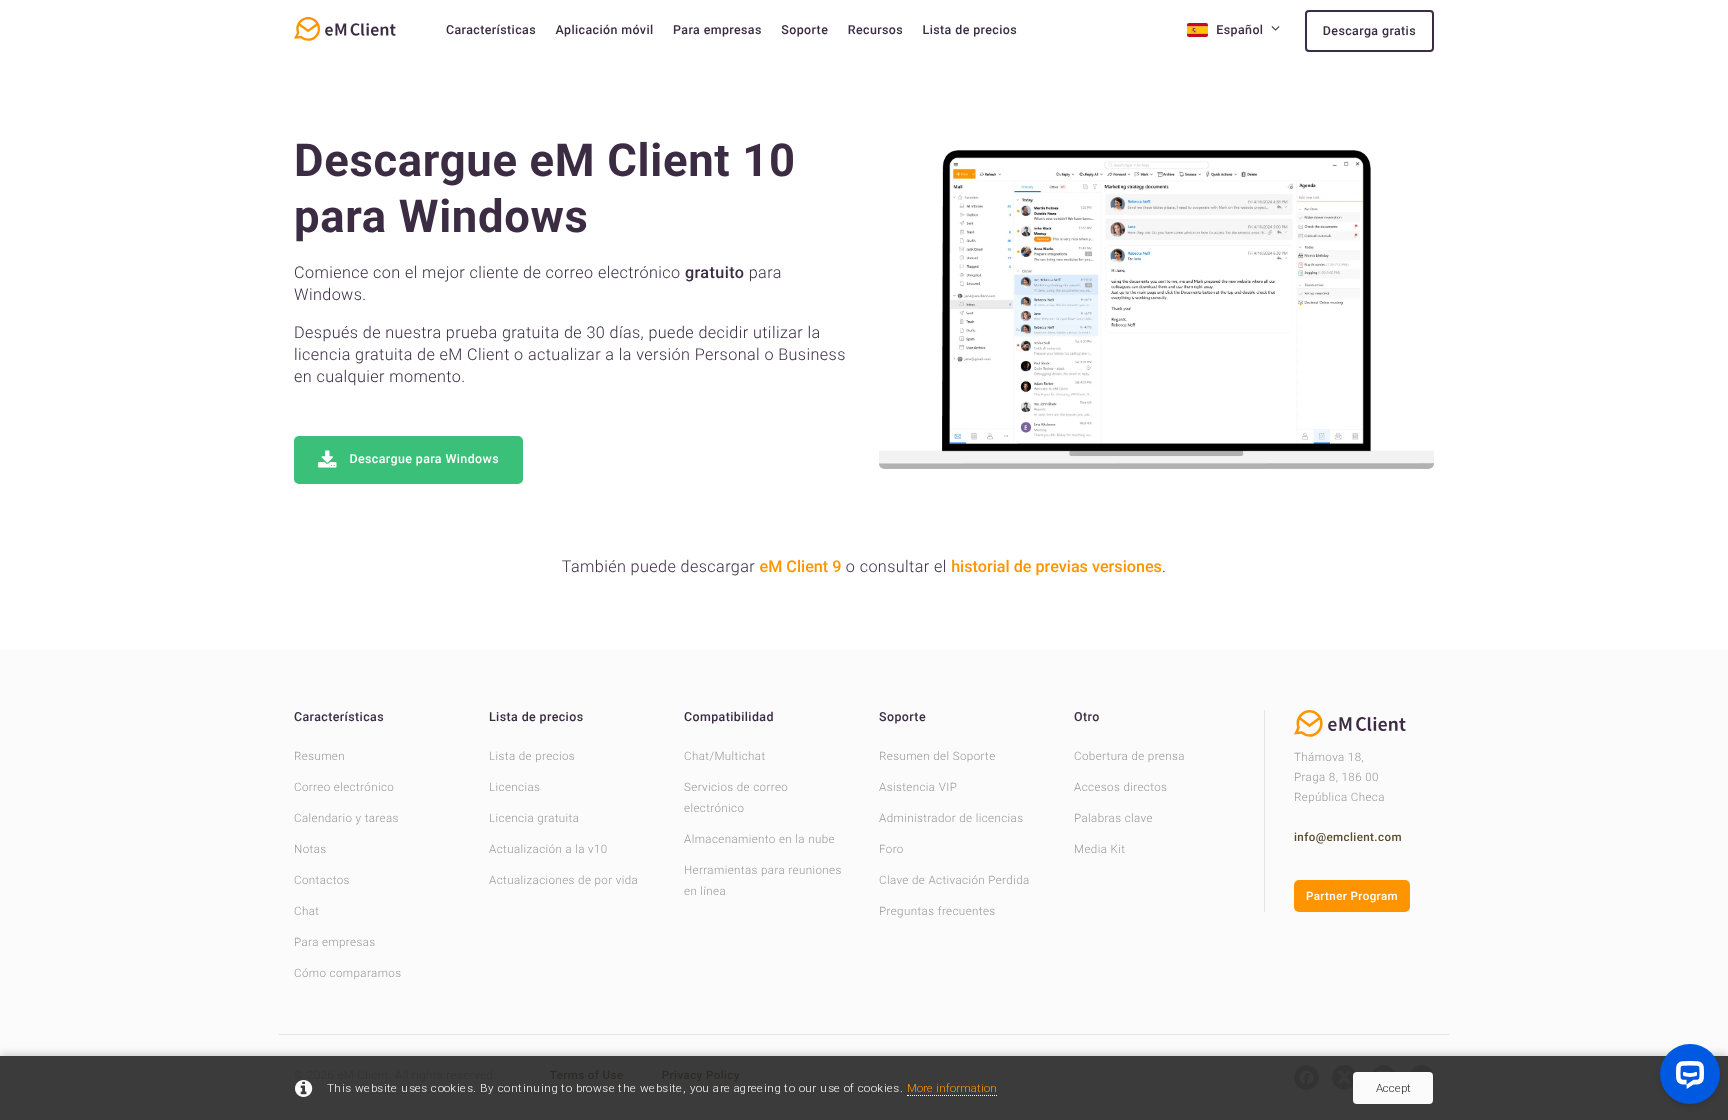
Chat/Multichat (725, 756)
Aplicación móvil (604, 30)
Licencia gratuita (534, 818)
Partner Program (1352, 896)
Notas (310, 849)
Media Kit (1099, 849)
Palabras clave (1113, 818)
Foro (891, 849)
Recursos (875, 30)
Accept (1393, 1088)
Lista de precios (970, 30)
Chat (306, 911)
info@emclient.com (1348, 837)
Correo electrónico (344, 787)
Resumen (319, 756)
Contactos (322, 880)
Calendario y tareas (346, 818)
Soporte (804, 30)
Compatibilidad (729, 717)
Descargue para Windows (424, 459)
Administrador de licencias (951, 818)
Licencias (514, 787)
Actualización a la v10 (548, 849)
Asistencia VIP (918, 787)
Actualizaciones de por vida (563, 880)
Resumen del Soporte (937, 756)
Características (491, 30)
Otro (1087, 717)
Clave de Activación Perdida (954, 880)
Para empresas (717, 30)
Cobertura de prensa (1129, 756)
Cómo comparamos (347, 973)
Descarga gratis (1369, 31)
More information (952, 1088)
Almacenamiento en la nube (759, 839)
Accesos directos (1120, 787)
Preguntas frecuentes (937, 911)
